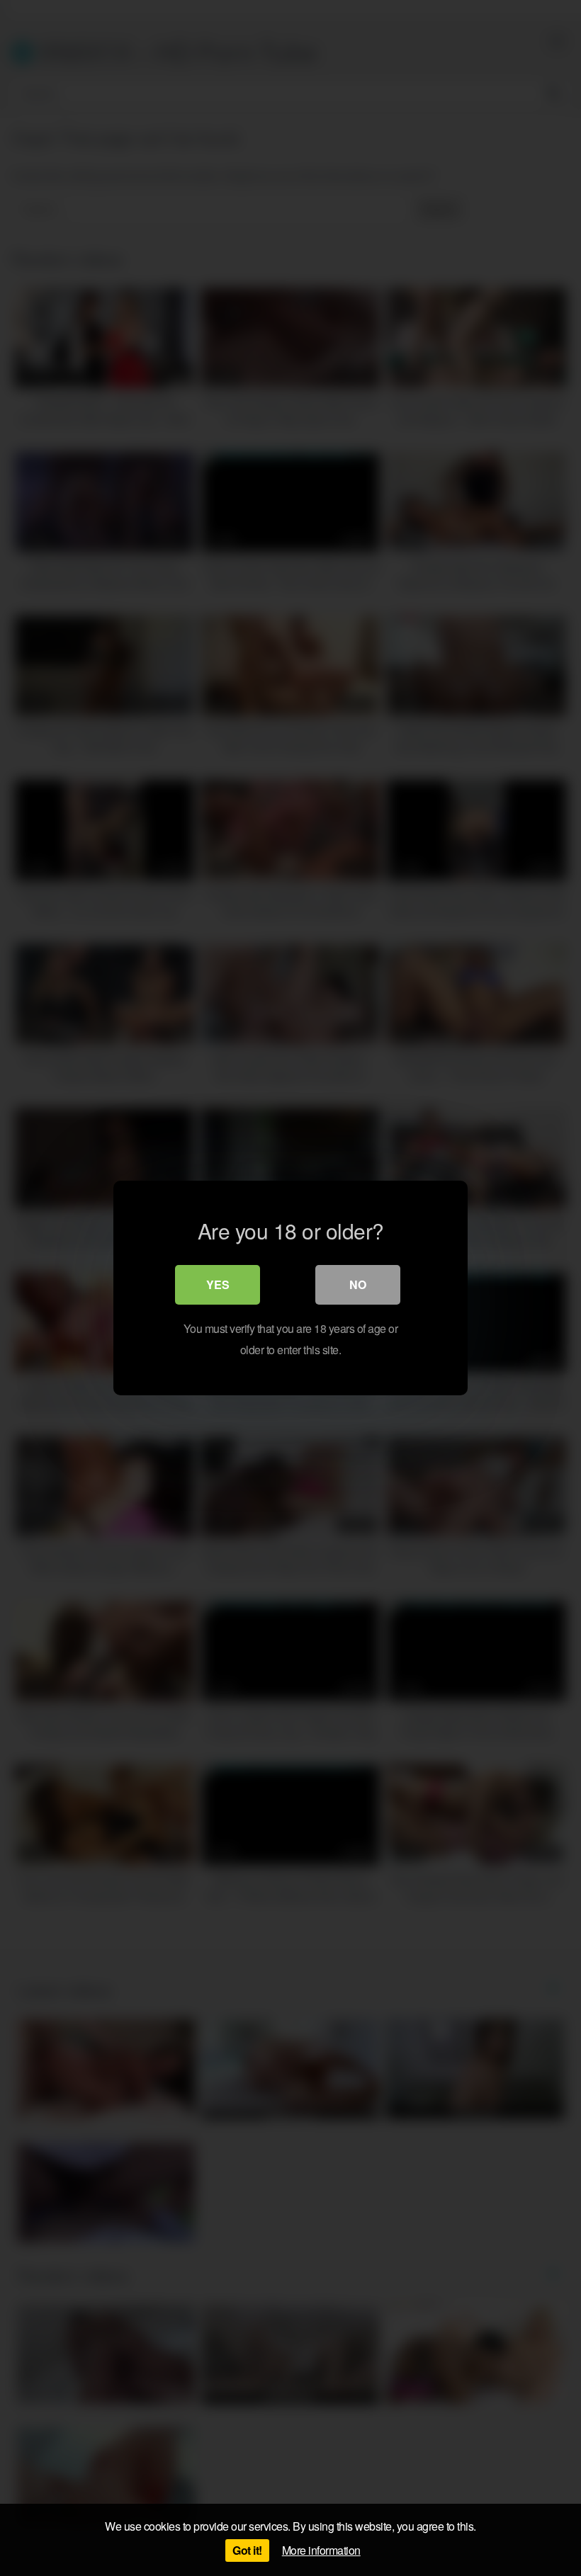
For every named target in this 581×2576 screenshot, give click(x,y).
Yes (218, 1284)
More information (321, 2550)
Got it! (247, 2550)
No (358, 1284)
